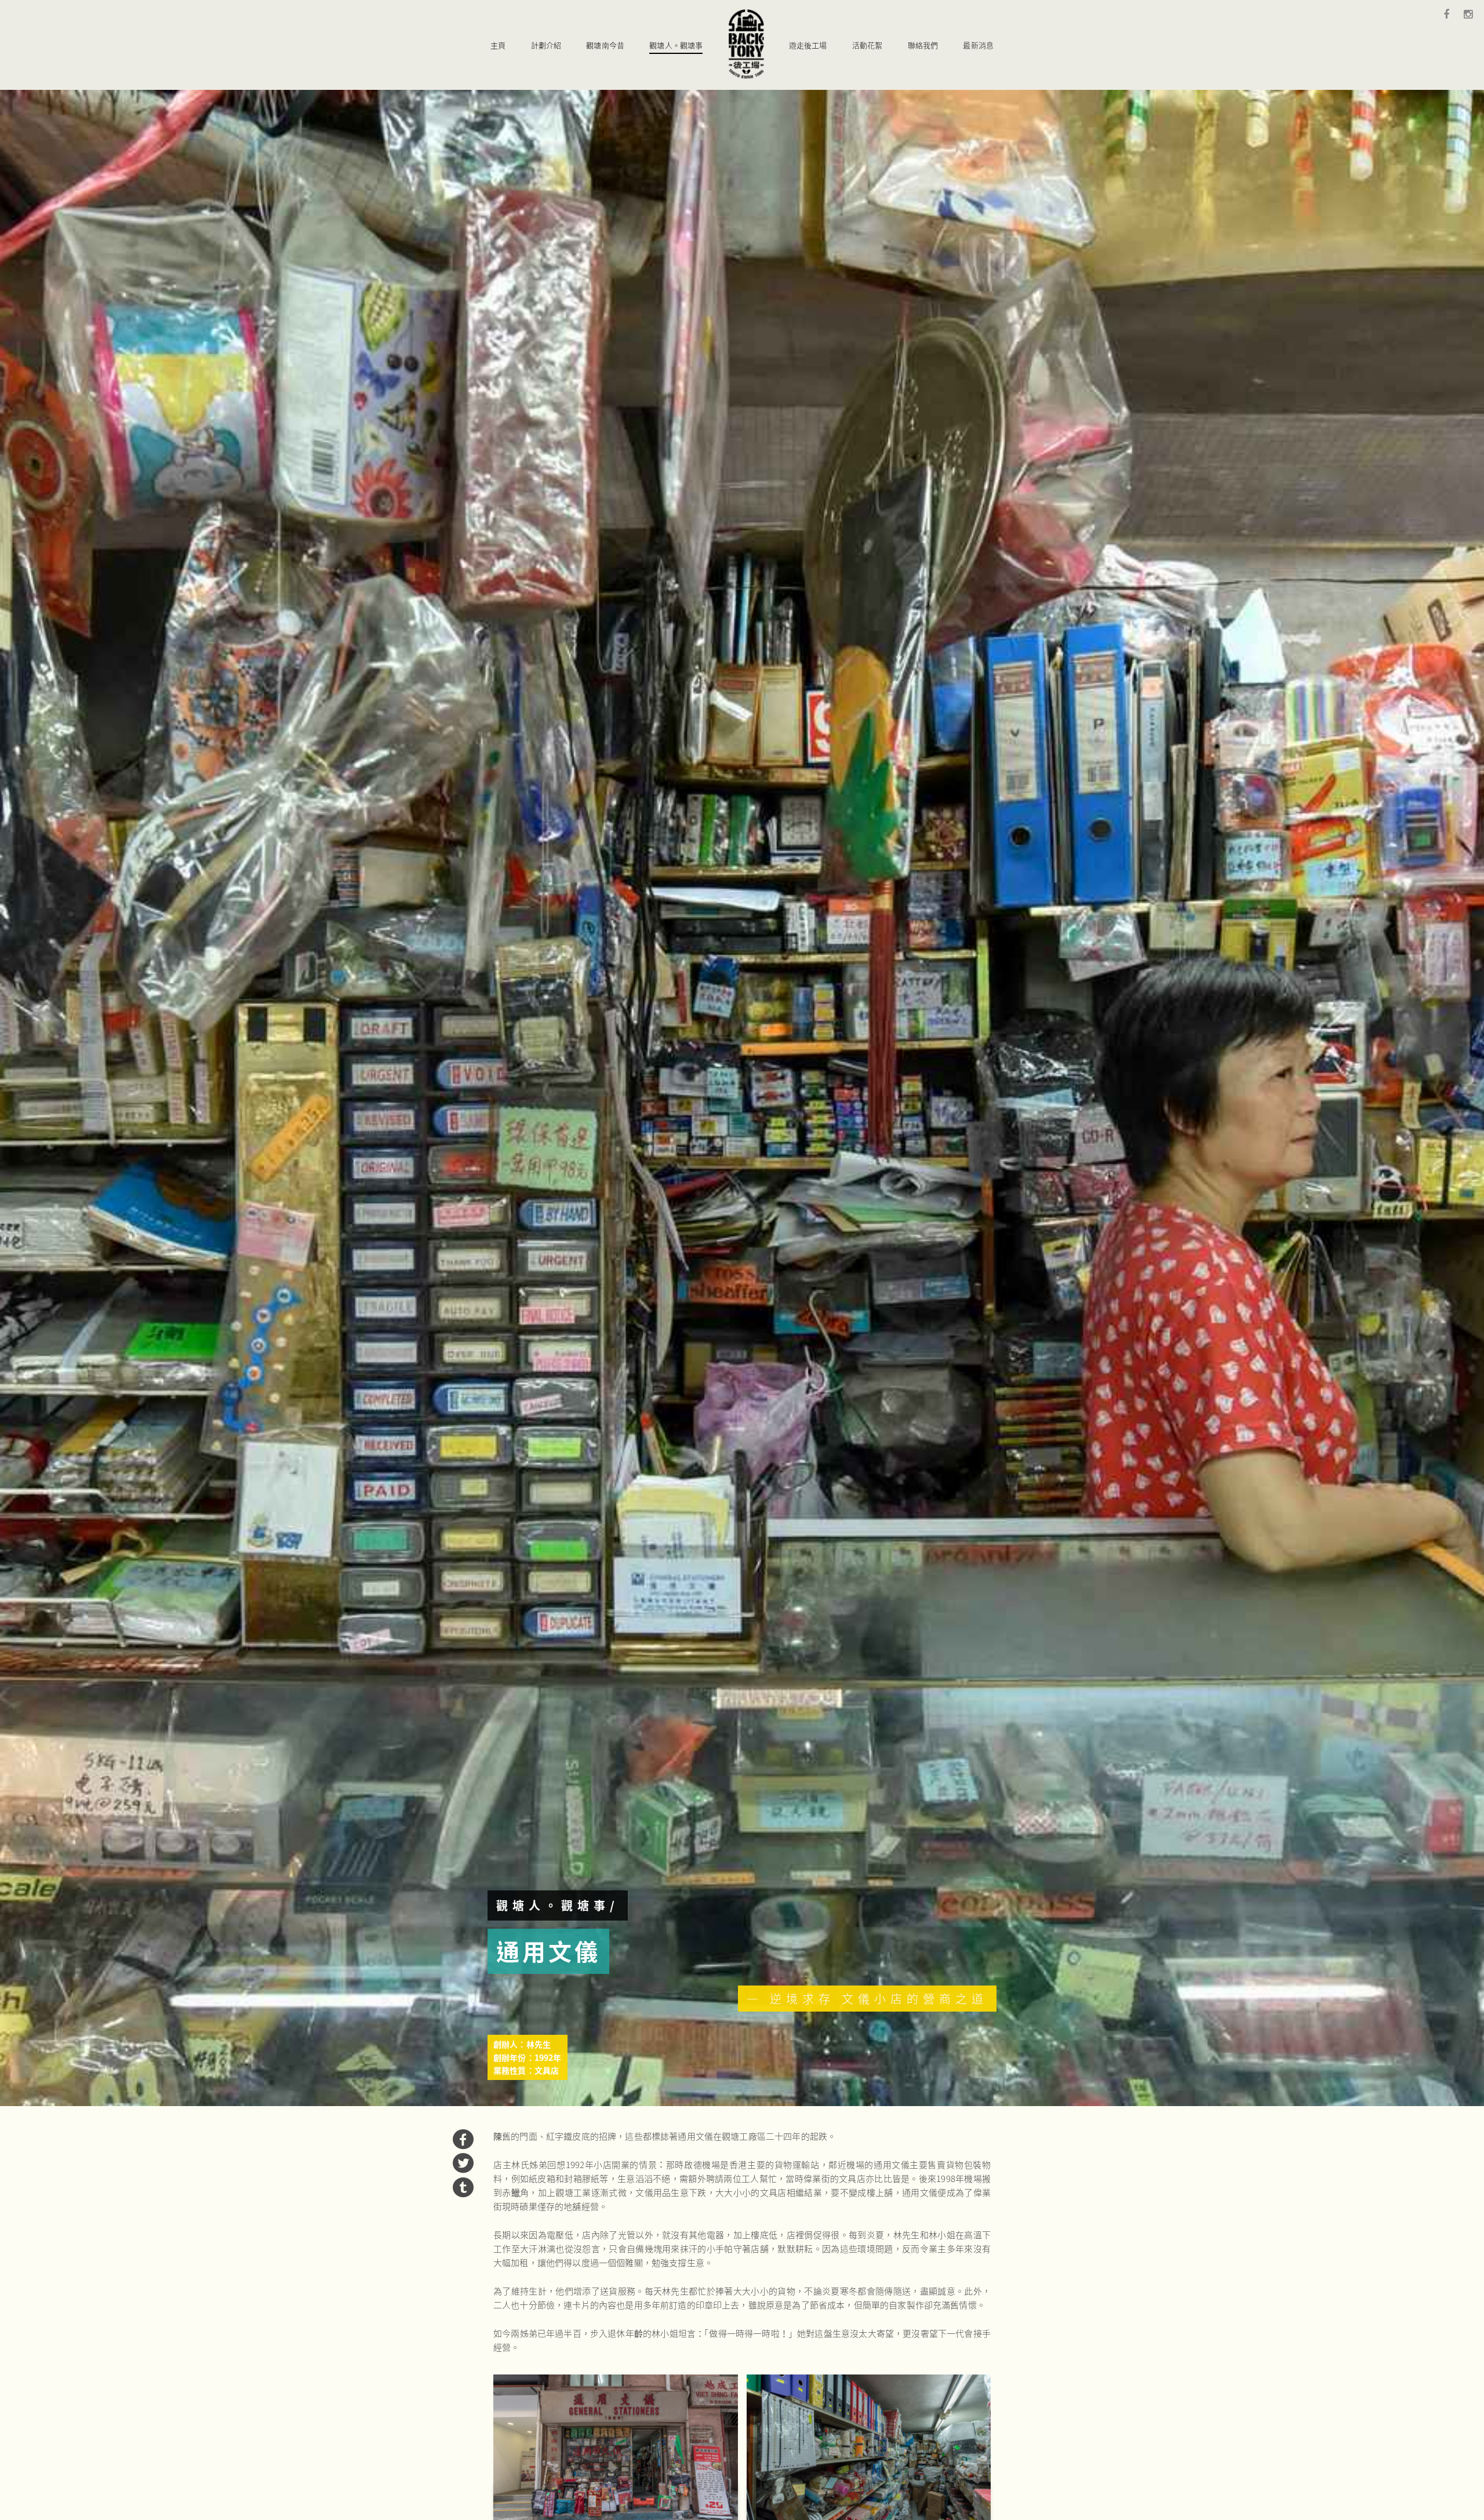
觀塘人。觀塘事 (676, 45)
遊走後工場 (808, 45)
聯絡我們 (923, 45)
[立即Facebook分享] (463, 2146)
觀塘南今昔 (605, 45)
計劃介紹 (546, 45)
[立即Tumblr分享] (463, 2194)
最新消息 (978, 45)
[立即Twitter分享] (463, 2169)
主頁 (498, 45)
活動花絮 (868, 45)
